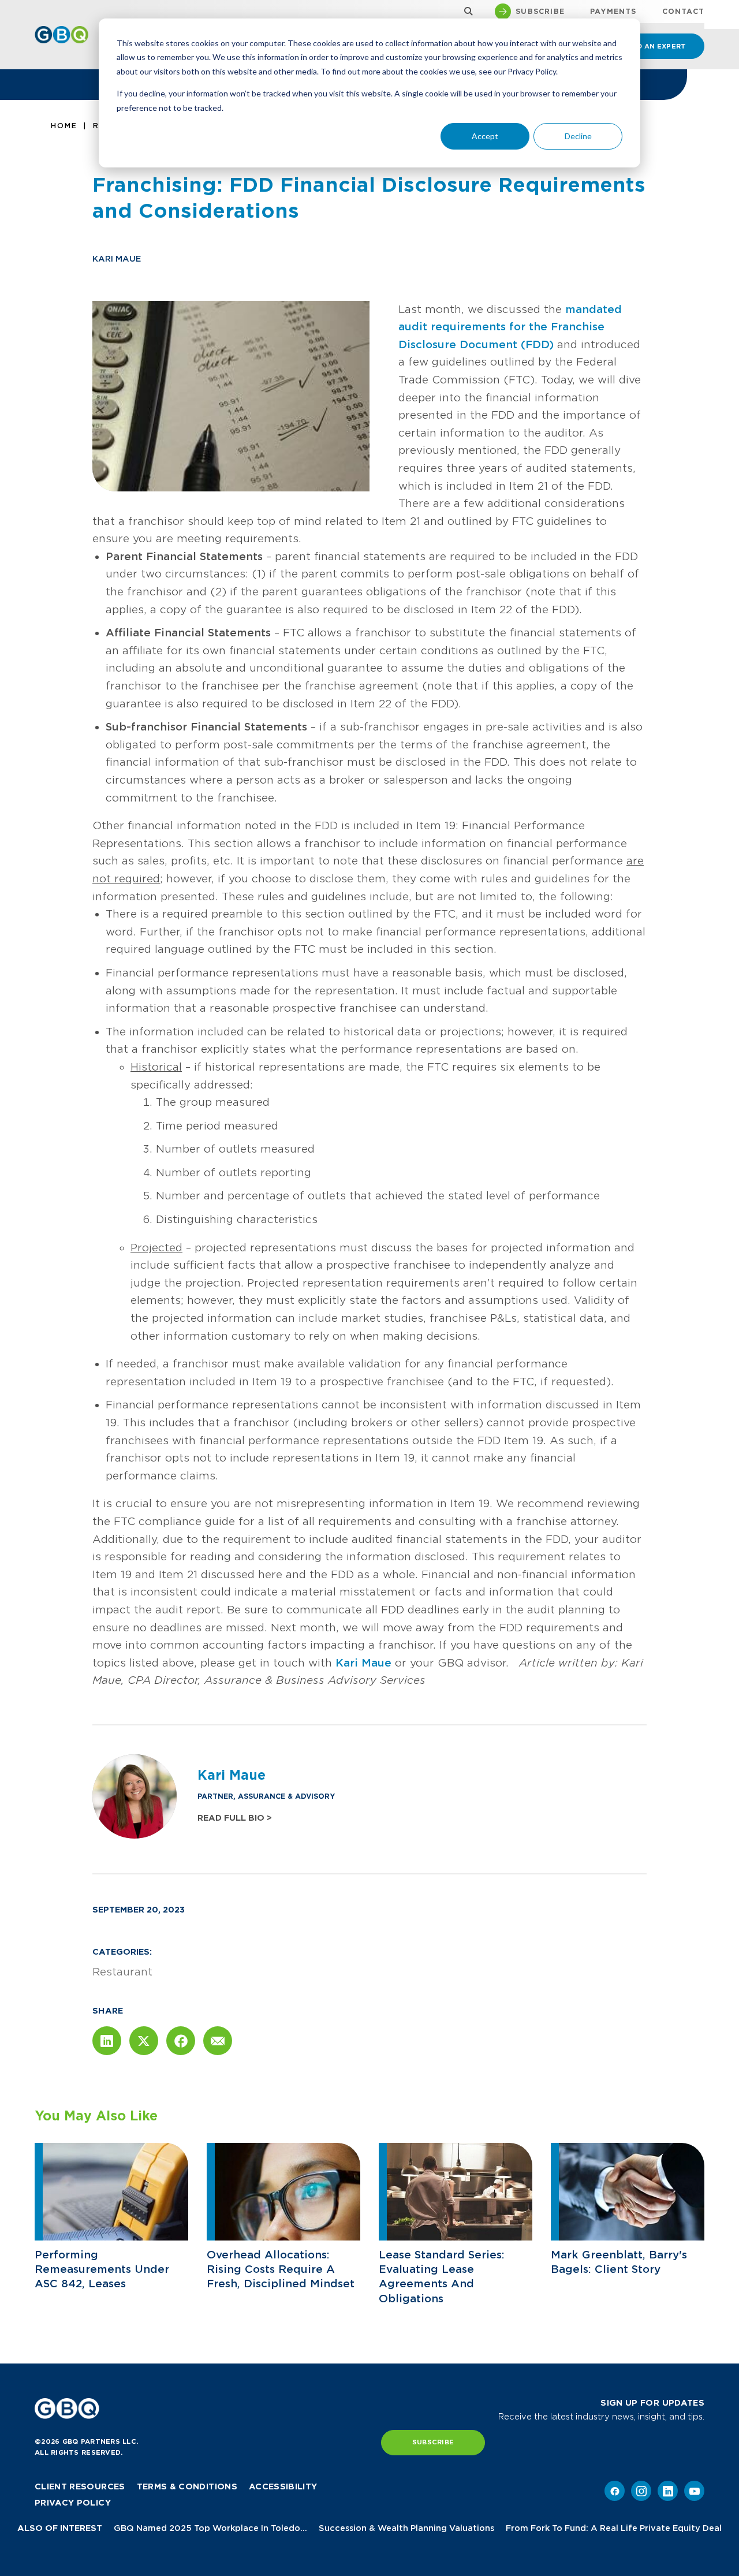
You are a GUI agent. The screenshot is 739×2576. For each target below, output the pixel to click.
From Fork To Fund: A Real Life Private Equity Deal (614, 2528)
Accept (485, 136)
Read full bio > (235, 1818)
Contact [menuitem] (683, 12)
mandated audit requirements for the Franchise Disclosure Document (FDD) (510, 327)
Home (64, 126)
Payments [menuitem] (613, 12)
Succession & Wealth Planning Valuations (406, 2528)
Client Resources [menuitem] (80, 2486)
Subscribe (433, 2442)
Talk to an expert (648, 46)
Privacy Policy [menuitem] (73, 2503)
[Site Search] (466, 12)
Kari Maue (117, 259)
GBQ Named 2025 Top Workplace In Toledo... (210, 2528)
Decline (578, 136)
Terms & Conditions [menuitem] (187, 2486)
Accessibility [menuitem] (283, 2486)
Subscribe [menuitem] (540, 12)
